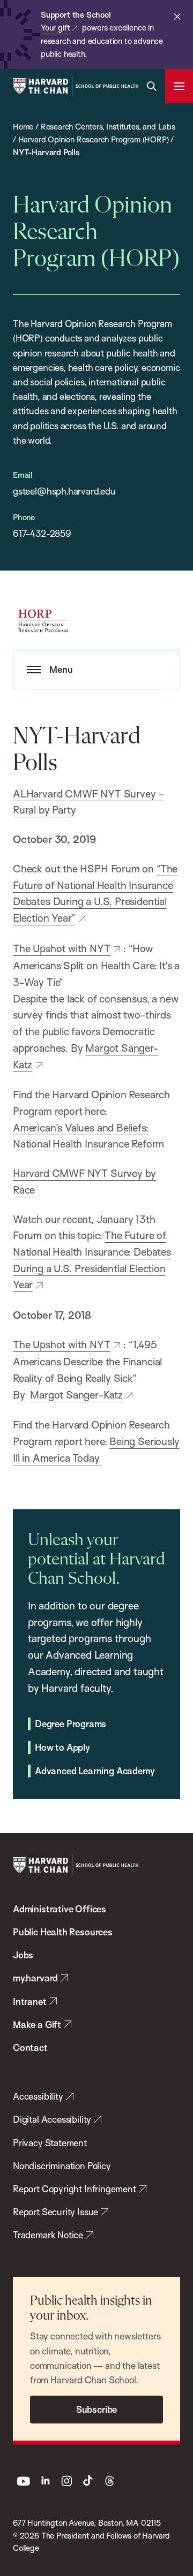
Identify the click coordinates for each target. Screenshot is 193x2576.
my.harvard (35, 1978)
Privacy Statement (50, 2143)
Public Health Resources (63, 1932)
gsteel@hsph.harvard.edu (64, 491)
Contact (30, 2047)
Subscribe (96, 2409)
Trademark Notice (48, 2235)
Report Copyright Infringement (75, 2189)
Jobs (23, 1955)
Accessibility (38, 2096)
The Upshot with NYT (62, 948)
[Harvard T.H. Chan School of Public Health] (76, 1865)
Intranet (30, 2001)
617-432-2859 (42, 533)
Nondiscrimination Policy (62, 2166)
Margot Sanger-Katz (76, 1395)
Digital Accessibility (52, 2119)
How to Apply (62, 1747)
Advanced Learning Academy (95, 1771)
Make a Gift (37, 2024)
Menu (61, 669)
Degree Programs (70, 1724)
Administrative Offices (60, 1909)
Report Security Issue (55, 2212)
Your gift (55, 28)
